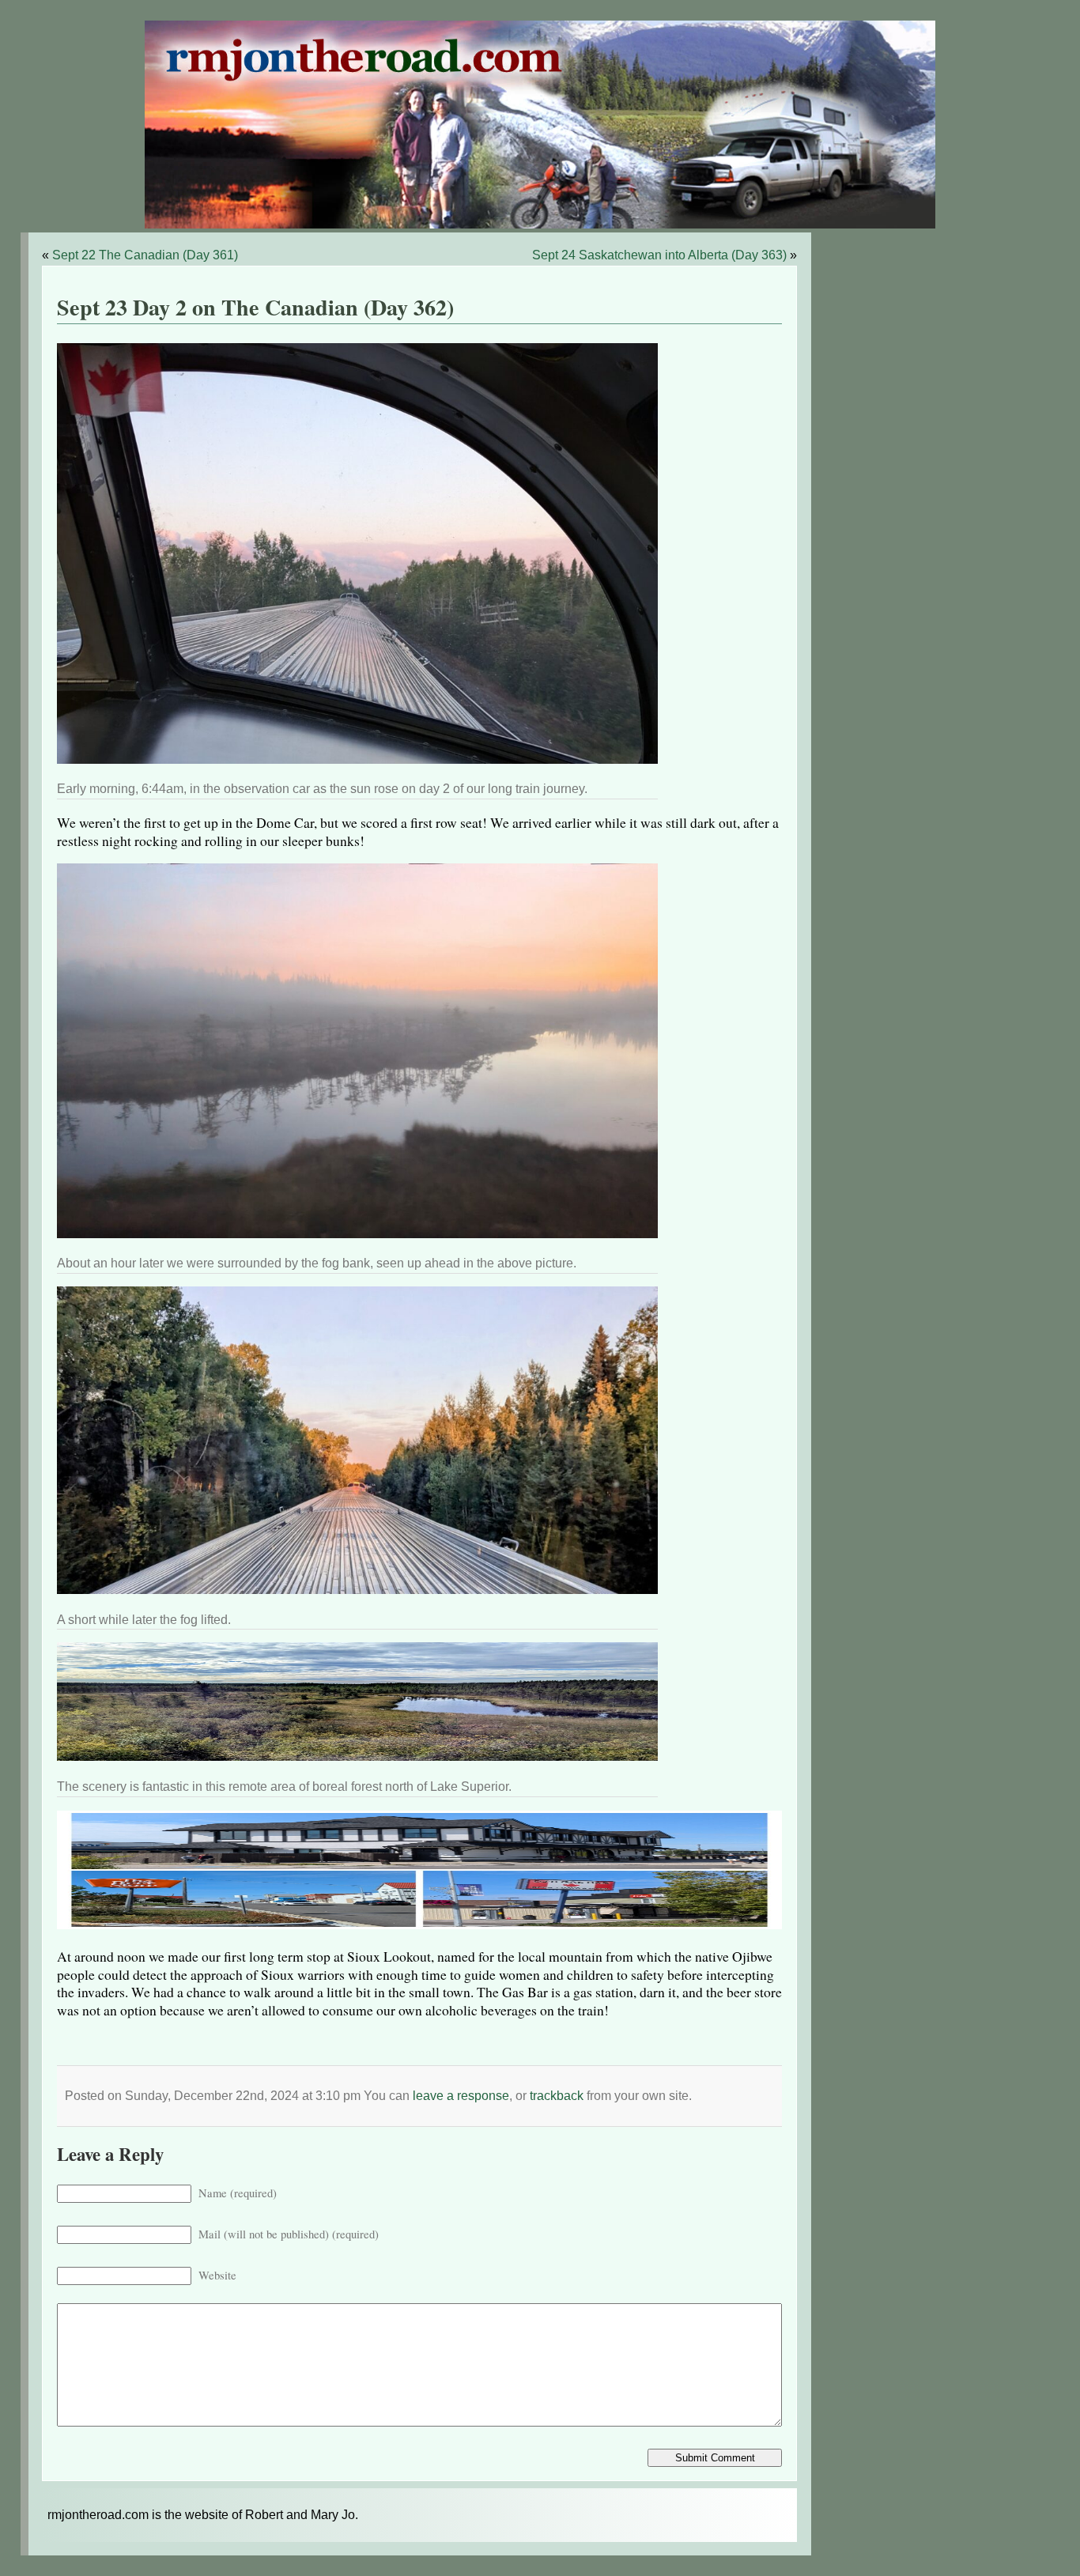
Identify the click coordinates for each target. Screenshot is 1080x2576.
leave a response (461, 2096)
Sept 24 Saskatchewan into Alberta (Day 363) (659, 255)
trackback (557, 2096)
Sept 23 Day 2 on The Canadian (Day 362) (255, 307)
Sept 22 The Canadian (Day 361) (145, 255)
